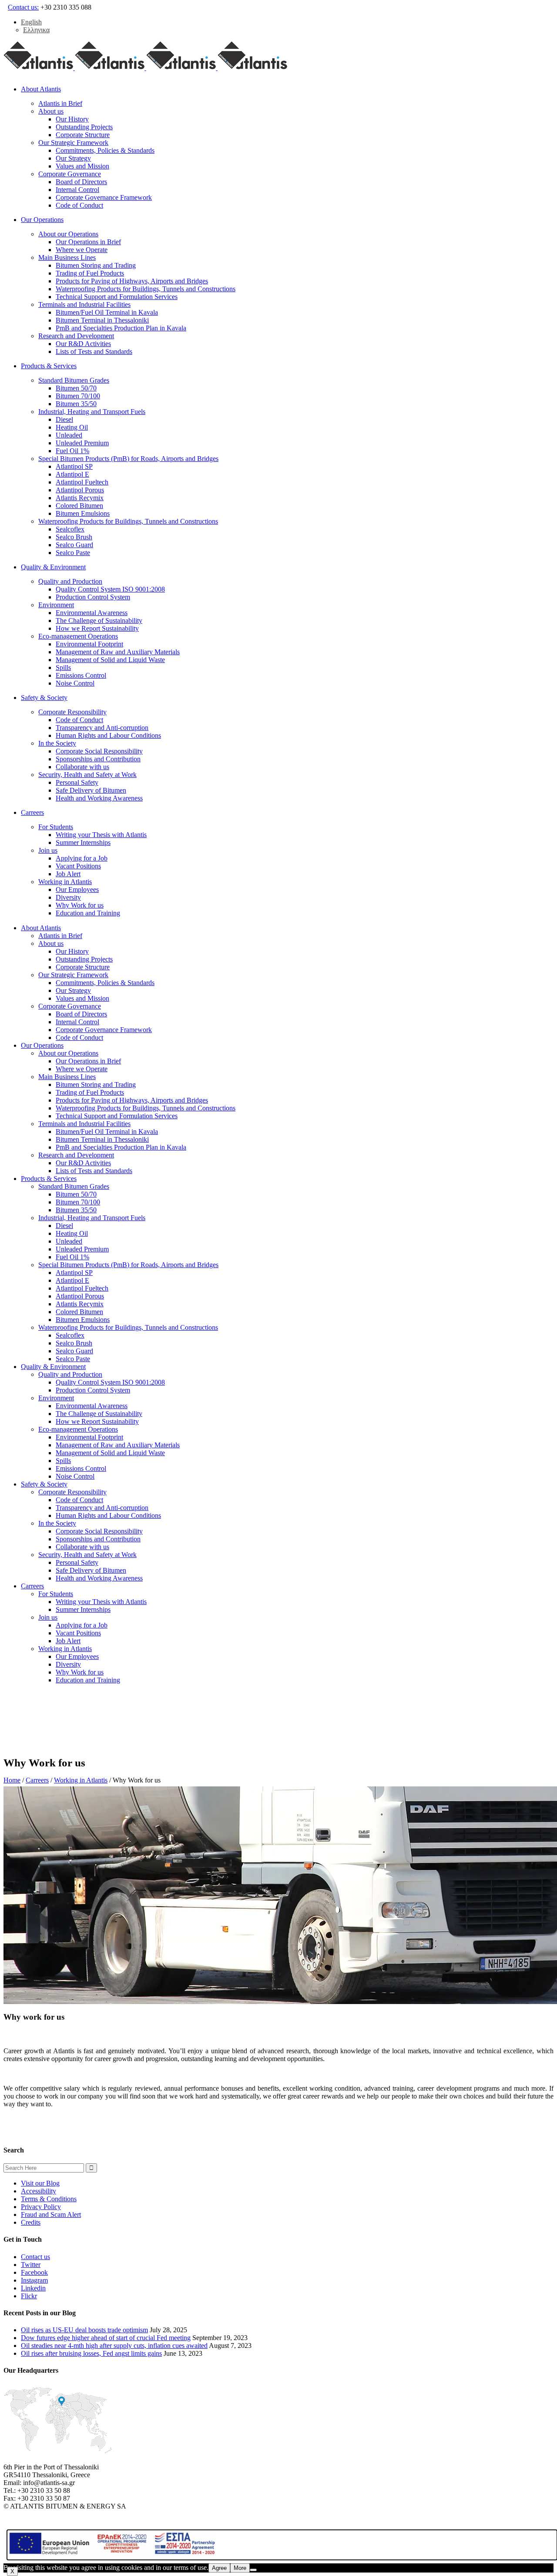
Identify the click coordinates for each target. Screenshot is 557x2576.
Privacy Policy (41, 2207)
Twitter (31, 2265)
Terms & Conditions (49, 2199)
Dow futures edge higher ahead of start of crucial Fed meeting (106, 2338)
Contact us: (23, 7)
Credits (31, 2222)
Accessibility (39, 2191)
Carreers (37, 1780)
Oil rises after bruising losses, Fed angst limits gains (91, 2353)
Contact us (35, 2257)
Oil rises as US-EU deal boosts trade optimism (84, 2330)
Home (12, 1780)
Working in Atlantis (81, 1780)
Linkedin (33, 2288)
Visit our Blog (40, 2183)
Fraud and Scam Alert (51, 2214)
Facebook (34, 2272)
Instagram (34, 2280)
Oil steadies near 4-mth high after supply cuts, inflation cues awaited (114, 2346)
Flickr (29, 2296)
